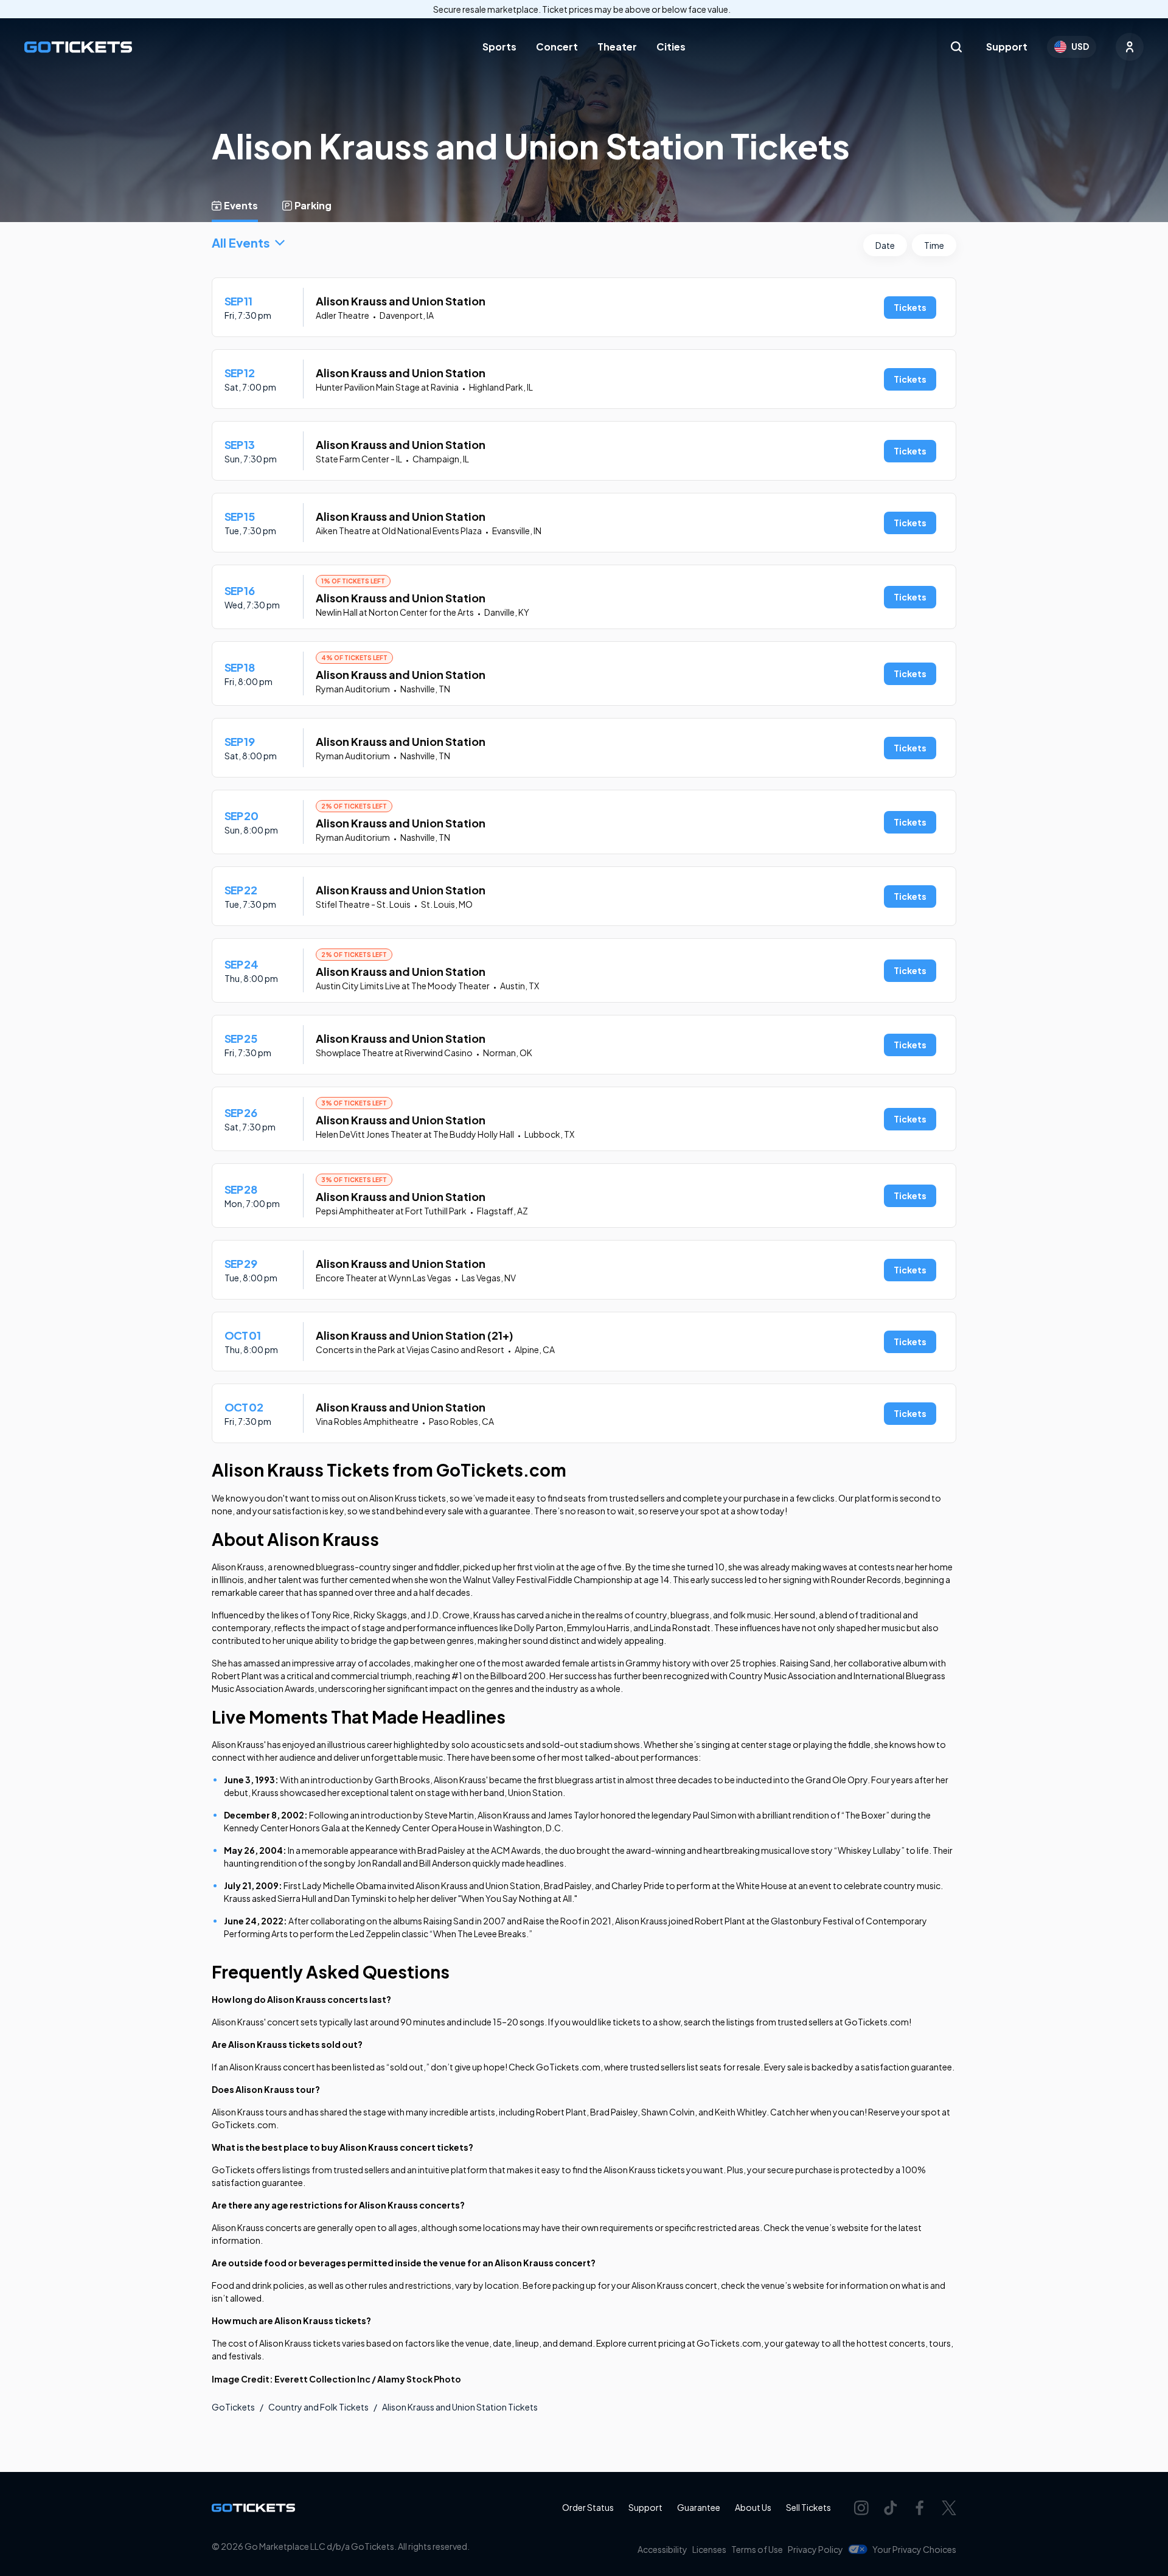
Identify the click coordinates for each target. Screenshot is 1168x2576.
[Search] (956, 47)
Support (1007, 47)
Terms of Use (757, 2549)
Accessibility (662, 2549)
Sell (808, 2507)
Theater (617, 47)
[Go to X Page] (949, 2508)
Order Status (588, 2507)
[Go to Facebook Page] (920, 2508)
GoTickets (233, 2407)
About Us (753, 2507)
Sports (499, 47)
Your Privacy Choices (914, 2549)
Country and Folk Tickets (318, 2407)
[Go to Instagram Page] (861, 2508)
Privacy (815, 2549)
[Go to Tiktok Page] (891, 2508)
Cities (671, 47)
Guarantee (699, 2507)
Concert (557, 47)
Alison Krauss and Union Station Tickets (460, 2407)
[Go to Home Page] (78, 47)
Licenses (709, 2549)
